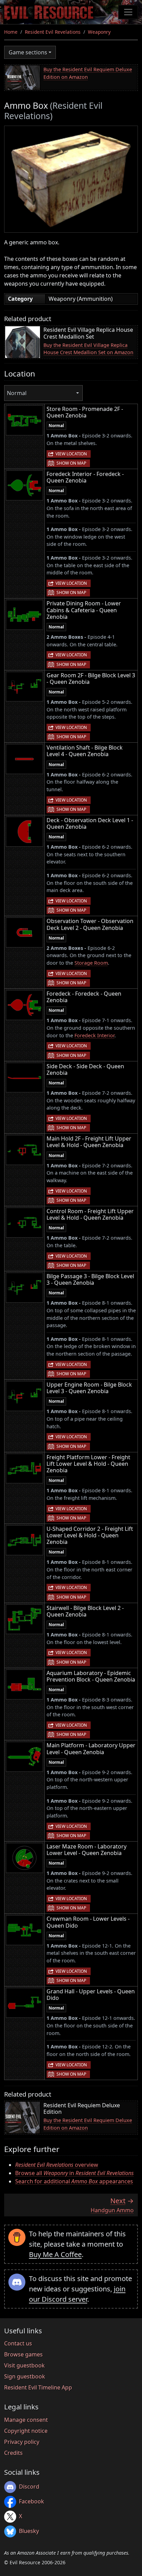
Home (11, 32)
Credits (13, 2453)
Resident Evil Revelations (53, 32)
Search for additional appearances (74, 2181)
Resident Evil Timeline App (38, 2387)
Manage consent (26, 2420)
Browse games (23, 2354)
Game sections (28, 52)
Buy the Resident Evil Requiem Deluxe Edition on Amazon (88, 73)
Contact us (18, 2343)
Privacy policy (22, 2442)
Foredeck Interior (94, 1035)
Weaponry (99, 32)
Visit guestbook (24, 2365)
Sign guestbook (25, 2376)
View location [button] (71, 454)
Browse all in (74, 2173)
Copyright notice (26, 2431)
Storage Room (91, 963)
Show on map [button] (71, 463)
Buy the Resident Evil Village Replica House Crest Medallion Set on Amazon (88, 349)
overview (57, 2165)
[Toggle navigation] (128, 12)
